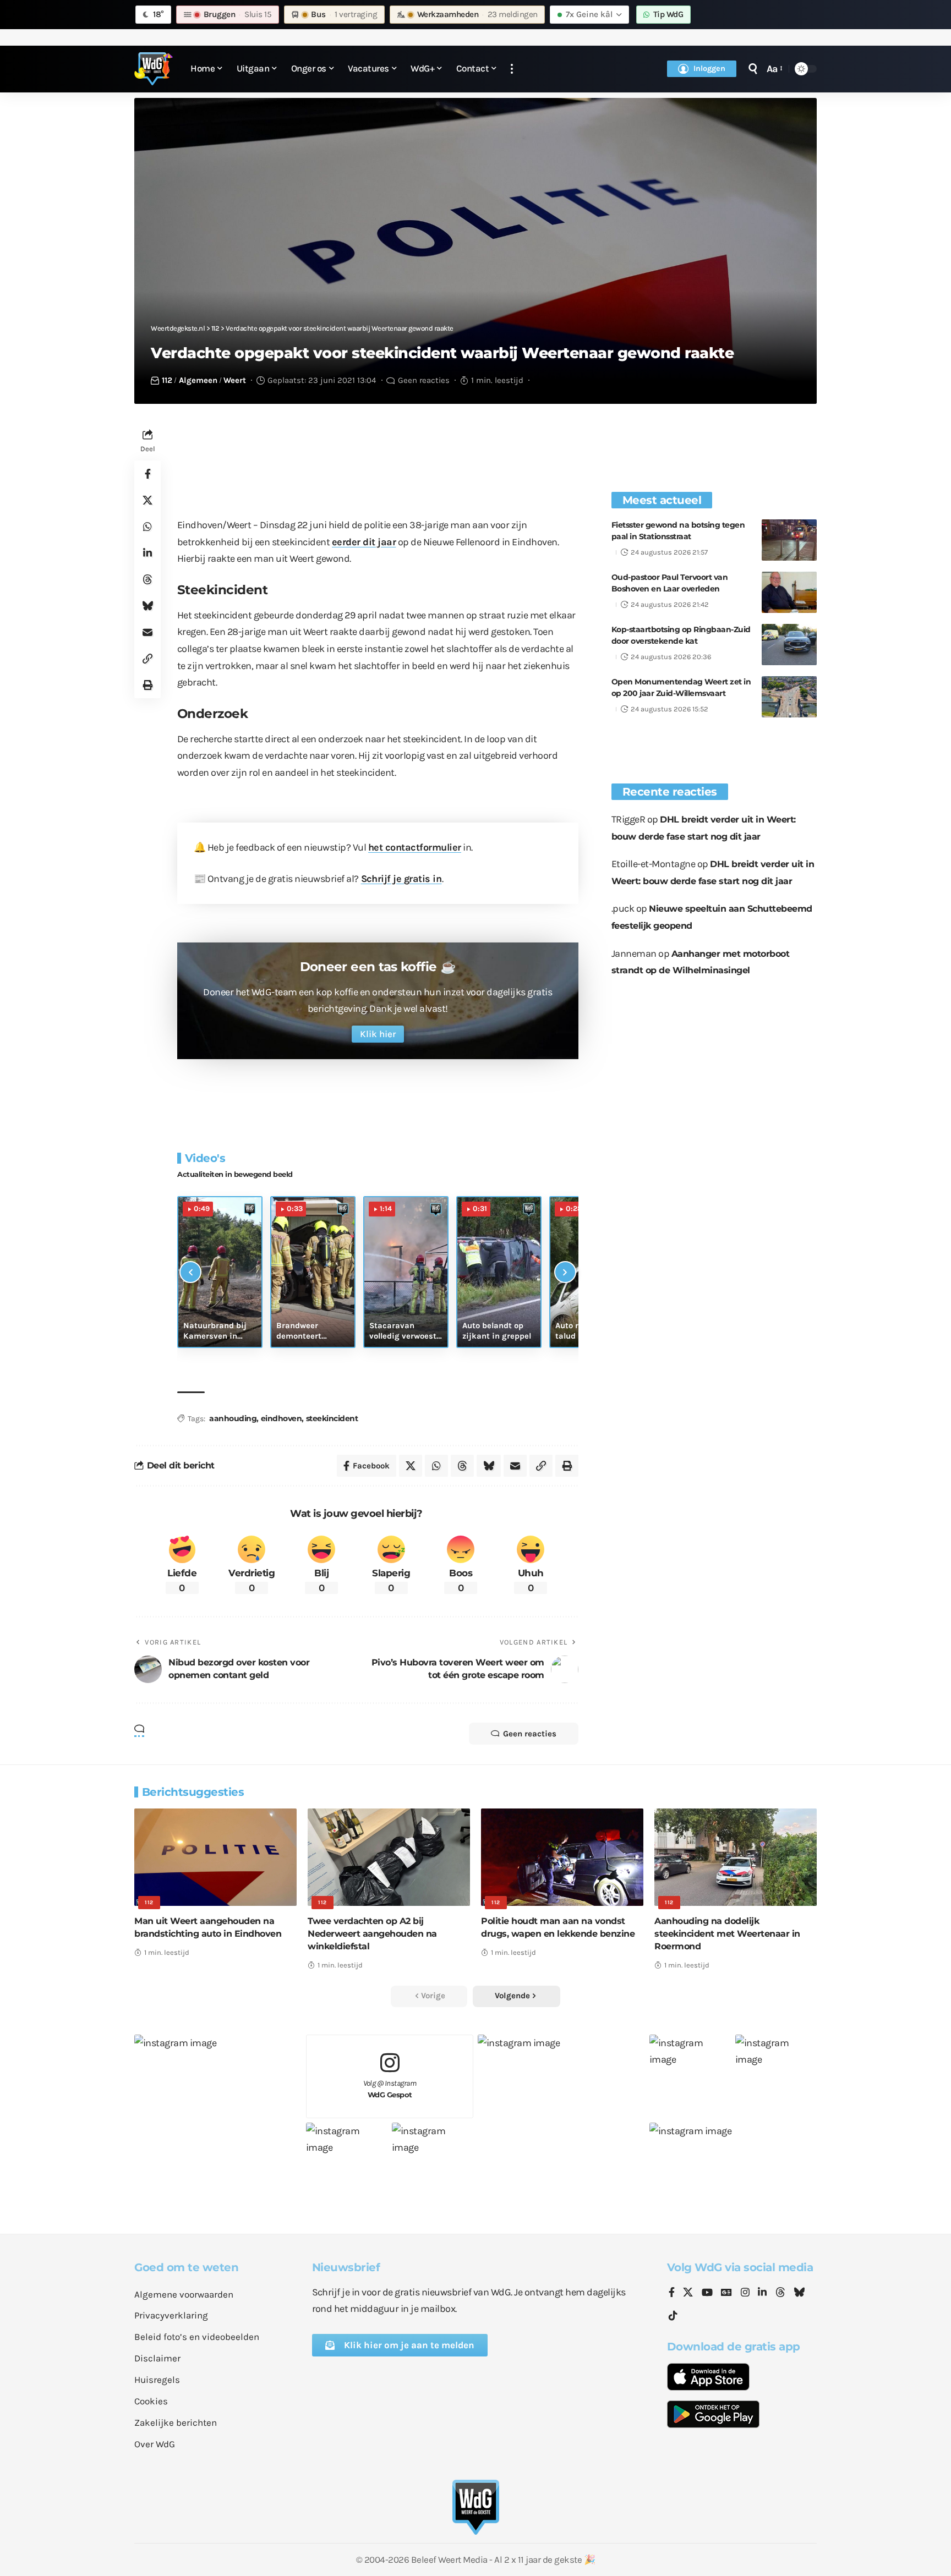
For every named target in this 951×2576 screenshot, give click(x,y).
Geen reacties (424, 380)
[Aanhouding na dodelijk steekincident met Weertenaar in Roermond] (736, 1857)
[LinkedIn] (762, 2293)
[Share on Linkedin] (147, 553)
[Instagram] (745, 2293)
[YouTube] (707, 2293)
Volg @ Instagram (390, 2089)
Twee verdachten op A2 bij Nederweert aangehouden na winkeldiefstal (372, 1934)
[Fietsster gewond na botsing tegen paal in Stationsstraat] (789, 540)
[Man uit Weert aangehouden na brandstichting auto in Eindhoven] (215, 1857)
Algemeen (198, 380)
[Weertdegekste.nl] (154, 69)
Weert (235, 380)
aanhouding (233, 1418)
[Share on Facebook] (147, 474)
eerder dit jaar (364, 542)
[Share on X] (147, 500)
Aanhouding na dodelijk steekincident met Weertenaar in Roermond (727, 1934)
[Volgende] (565, 1272)
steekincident (332, 1418)
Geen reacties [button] (530, 1734)
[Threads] (780, 2293)
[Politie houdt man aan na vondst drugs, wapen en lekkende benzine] (562, 1857)
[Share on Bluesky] (147, 606)
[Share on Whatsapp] (147, 527)
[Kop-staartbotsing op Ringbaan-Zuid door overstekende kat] (789, 645)
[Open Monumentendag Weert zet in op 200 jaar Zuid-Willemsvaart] (789, 697)
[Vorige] (190, 1272)
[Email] (147, 632)
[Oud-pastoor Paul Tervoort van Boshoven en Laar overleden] (789, 592)
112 (167, 380)
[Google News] (726, 2293)
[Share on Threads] (147, 579)
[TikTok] (673, 2316)
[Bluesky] (799, 2293)
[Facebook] (672, 2293)
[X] (688, 2293)
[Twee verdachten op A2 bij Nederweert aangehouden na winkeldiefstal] (389, 1857)
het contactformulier (415, 847)
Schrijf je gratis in (401, 879)
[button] (512, 69)
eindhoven (282, 1418)
